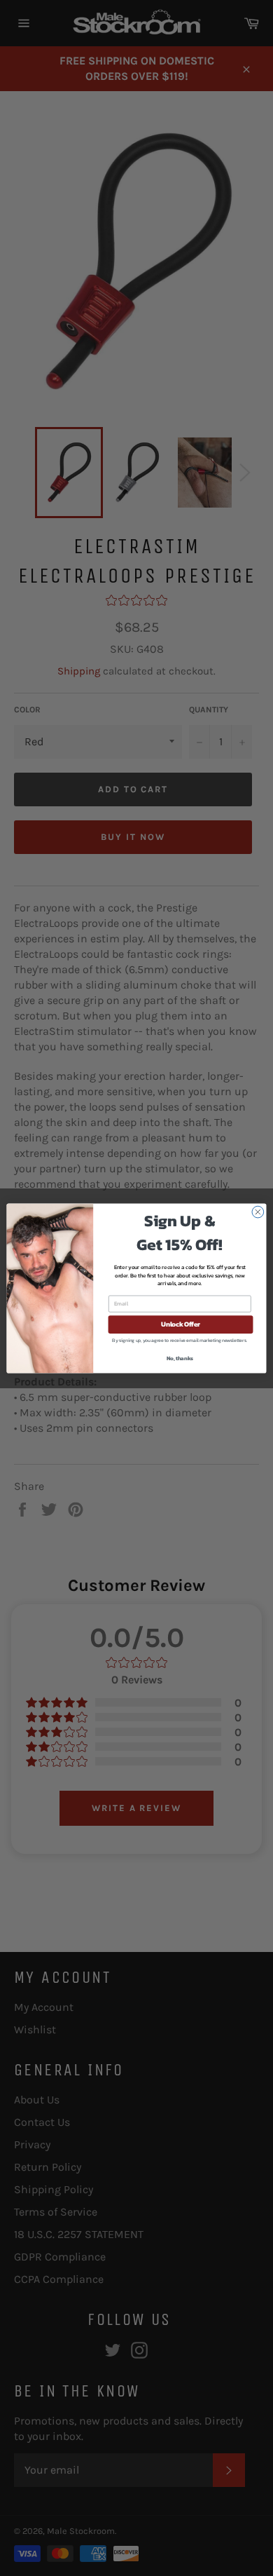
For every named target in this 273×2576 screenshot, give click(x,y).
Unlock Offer (181, 1324)
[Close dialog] (258, 1212)
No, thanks (180, 1358)
